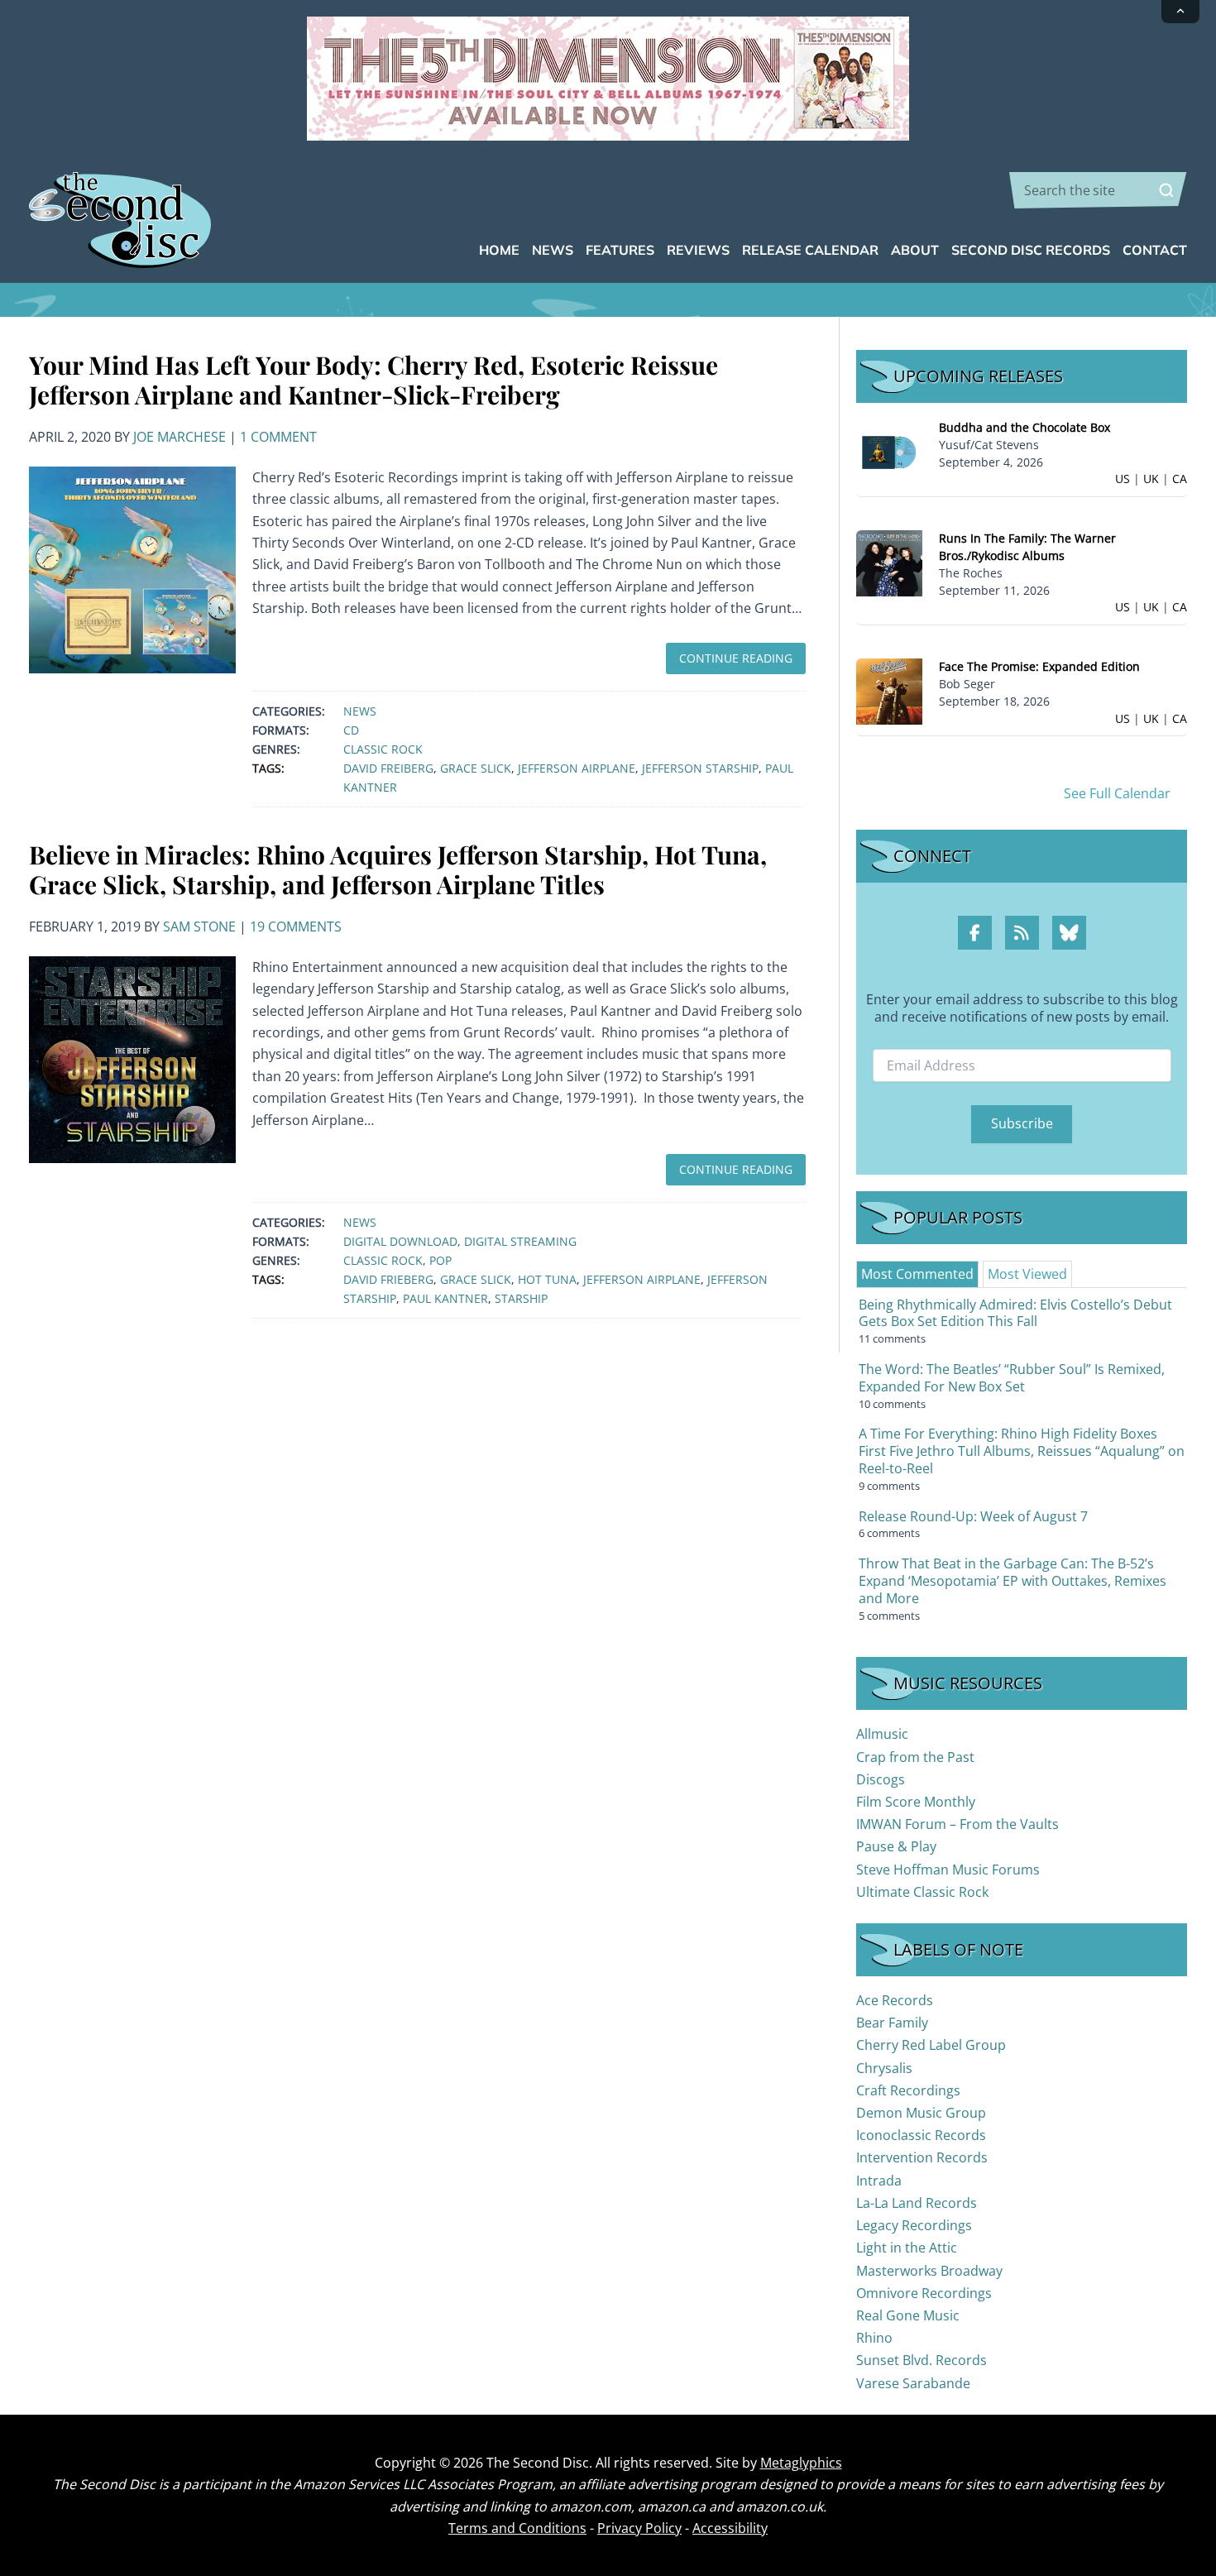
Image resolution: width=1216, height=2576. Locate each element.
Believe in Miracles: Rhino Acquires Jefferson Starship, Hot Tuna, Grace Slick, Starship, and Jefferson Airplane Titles (398, 869)
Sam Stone (199, 926)
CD (351, 730)
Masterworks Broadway (929, 2271)
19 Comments (296, 926)
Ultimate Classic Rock (922, 1892)
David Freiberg (388, 768)
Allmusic (882, 1734)
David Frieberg (388, 1279)
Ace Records (895, 2000)
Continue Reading (736, 658)
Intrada (879, 2181)
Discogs (881, 1779)
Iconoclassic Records (921, 2135)
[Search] (1166, 190)
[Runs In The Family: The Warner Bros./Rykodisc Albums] (889, 562)
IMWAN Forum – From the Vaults (957, 1824)
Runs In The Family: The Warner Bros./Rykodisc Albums (1027, 547)
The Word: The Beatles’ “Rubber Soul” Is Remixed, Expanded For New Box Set (1012, 1378)
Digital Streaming (520, 1241)
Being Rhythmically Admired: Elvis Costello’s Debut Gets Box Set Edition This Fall (1015, 1313)
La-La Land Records (917, 2203)
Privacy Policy (639, 2528)
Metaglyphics (801, 2463)
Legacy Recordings (914, 2225)
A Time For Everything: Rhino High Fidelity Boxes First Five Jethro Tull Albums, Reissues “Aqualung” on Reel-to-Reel (1022, 1451)
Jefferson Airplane (577, 768)
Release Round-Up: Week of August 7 (973, 1516)
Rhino (874, 2338)
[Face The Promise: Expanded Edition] (889, 690)
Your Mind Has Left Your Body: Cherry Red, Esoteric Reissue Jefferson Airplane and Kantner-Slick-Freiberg (373, 380)
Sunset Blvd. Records (922, 2360)
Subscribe (1022, 1123)
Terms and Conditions (517, 2528)
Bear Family (892, 2023)
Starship (521, 1298)
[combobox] (1098, 190)
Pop (440, 1260)
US (1123, 479)
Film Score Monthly (916, 1802)
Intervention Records (922, 2157)
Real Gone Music (908, 2315)
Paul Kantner (445, 1298)
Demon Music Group (921, 2113)
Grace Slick (476, 768)
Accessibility (730, 2528)
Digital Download (400, 1241)
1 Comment (278, 437)
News (360, 711)
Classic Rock (383, 749)
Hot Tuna (547, 1279)
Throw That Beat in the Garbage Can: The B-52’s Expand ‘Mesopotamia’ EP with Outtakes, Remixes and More (1013, 1581)
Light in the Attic (907, 2248)
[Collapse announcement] (1180, 12)
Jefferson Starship (700, 768)
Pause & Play (896, 1846)
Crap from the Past (915, 1757)
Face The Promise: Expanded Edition (1039, 666)
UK (1151, 479)
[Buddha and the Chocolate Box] (889, 451)
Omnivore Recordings (924, 2293)
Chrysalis (884, 2068)
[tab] (917, 1274)
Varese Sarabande (913, 2383)
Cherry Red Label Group (931, 2045)
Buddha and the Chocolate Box (1025, 427)
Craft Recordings (908, 2090)
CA (1180, 479)
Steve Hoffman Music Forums (948, 1870)
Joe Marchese (180, 437)
